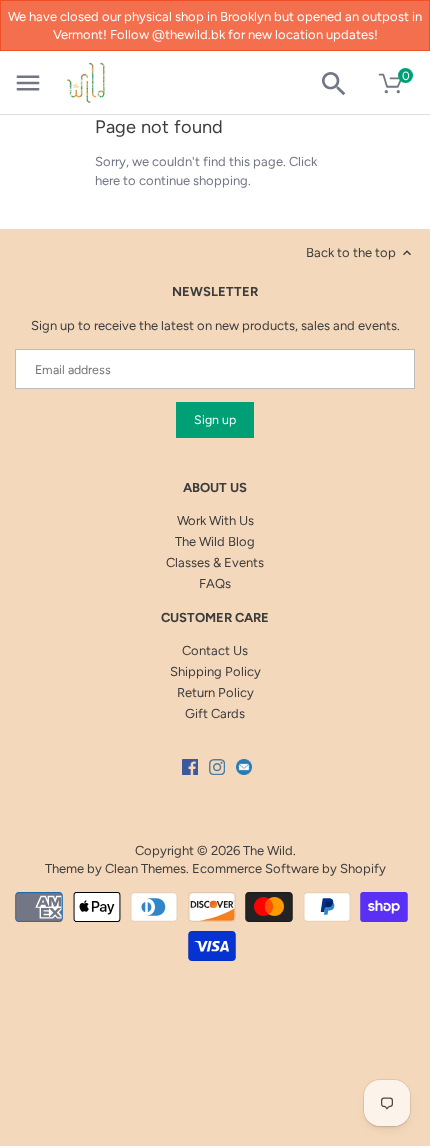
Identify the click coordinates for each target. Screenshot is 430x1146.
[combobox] (341, 84)
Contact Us (215, 650)
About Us (215, 487)
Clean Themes (145, 868)
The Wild (268, 850)
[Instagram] (217, 767)
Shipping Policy (215, 671)
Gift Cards (215, 713)
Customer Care (215, 617)
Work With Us (215, 520)
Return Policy (215, 692)
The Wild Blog (215, 541)
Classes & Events (215, 562)
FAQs (215, 583)
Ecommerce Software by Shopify (289, 868)
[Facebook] (190, 767)
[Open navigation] (28, 83)
